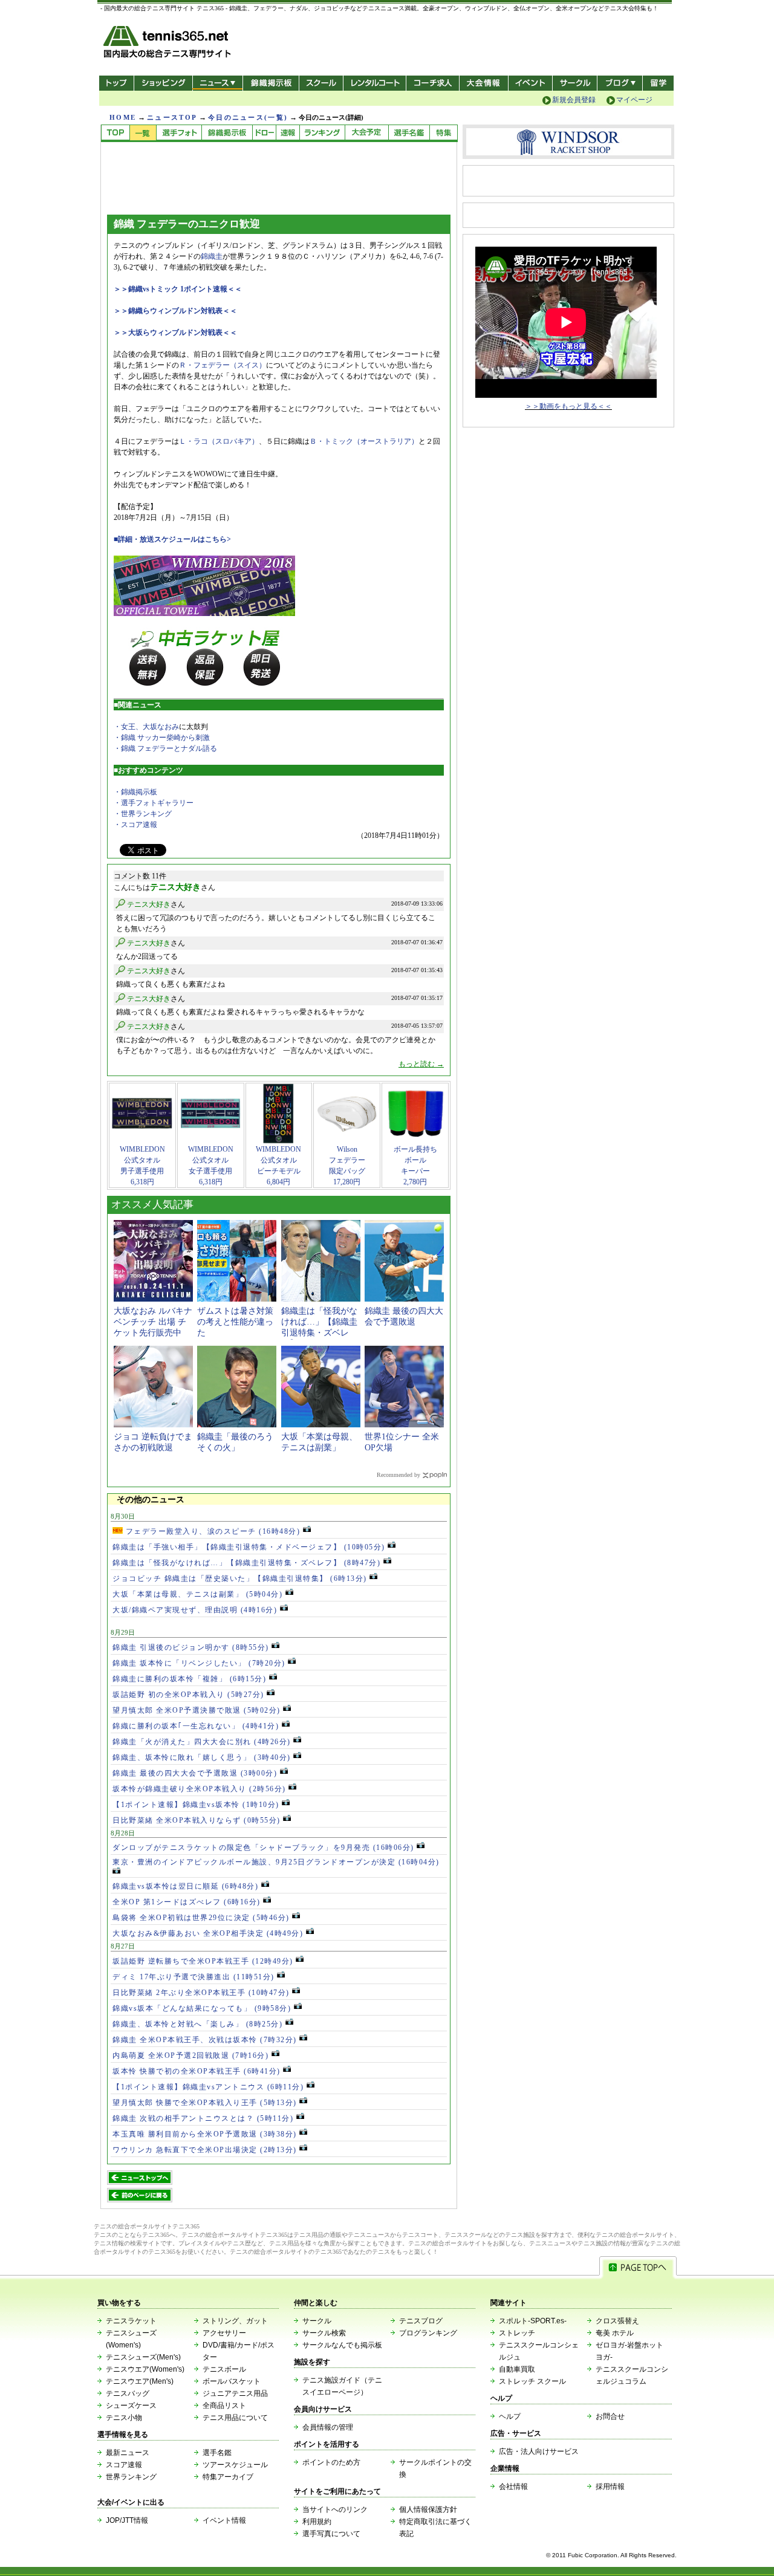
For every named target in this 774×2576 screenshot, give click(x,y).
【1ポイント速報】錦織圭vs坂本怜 (196, 1805)
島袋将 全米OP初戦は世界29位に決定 (201, 1918)
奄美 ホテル (615, 2333)
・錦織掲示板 (135, 792)
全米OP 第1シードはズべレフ (187, 1902)
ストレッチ (517, 2333)
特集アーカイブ (228, 2477)
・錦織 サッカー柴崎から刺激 (162, 738)
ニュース (217, 83)
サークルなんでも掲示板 (342, 2345)
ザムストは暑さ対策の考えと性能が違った (235, 1322)
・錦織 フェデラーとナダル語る (165, 748)
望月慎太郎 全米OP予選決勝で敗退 (197, 1710)
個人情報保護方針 (428, 2509)
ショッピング (163, 83)
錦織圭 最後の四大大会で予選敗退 (195, 1773)
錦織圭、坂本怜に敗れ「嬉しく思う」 (202, 1757)
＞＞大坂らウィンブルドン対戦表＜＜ (175, 333)
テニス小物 (124, 2418)
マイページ (634, 100)
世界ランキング (131, 2477)
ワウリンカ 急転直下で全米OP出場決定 (205, 2150)
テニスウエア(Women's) (145, 2369)
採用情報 (610, 2487)
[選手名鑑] (409, 133)
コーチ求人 (434, 83)
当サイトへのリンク (335, 2509)
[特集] (444, 133)
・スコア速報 (135, 825)
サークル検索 (324, 2333)
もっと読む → (421, 1064)
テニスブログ (421, 2321)
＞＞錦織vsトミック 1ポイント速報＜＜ (178, 289)
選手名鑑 (217, 2453)
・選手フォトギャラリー (154, 803)
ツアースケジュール (235, 2465)
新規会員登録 (574, 100)
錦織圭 (212, 256)
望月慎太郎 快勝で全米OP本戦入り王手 (205, 2103)
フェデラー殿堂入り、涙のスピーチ (211, 1531)
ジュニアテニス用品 (235, 2393)
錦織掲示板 (271, 83)
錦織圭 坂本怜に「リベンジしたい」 (199, 1663)
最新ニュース (128, 2453)
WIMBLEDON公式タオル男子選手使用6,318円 (142, 1166)
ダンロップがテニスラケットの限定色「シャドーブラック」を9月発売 (263, 1848)
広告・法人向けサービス (539, 2451)
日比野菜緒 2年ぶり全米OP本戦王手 (201, 1993)
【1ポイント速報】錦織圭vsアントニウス (208, 2087)
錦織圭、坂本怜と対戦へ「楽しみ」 (197, 2024)
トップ (116, 83)
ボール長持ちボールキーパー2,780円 (415, 1166)
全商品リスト (224, 2406)
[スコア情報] (288, 133)
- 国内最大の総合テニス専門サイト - (168, 44)
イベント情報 (224, 2520)
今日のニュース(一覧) (248, 117)
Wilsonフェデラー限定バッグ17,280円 (347, 1166)
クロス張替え (617, 2321)
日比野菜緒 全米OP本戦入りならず (197, 1820)
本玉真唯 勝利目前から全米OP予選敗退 (205, 2134)
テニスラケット (131, 2321)
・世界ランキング (143, 814)
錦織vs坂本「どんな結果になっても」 (202, 2008)
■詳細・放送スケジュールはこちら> (172, 539)
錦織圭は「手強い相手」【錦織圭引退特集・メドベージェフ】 (249, 1547)
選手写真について (331, 2534)
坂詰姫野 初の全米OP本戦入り (188, 1695)
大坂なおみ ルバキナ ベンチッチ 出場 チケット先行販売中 (153, 1322)
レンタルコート (376, 83)
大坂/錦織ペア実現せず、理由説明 (195, 1610)
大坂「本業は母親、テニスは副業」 (197, 1594)
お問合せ (610, 2416)
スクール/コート (321, 83)
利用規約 (317, 2522)
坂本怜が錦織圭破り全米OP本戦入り (199, 1789)
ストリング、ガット (235, 2321)
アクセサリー (224, 2333)
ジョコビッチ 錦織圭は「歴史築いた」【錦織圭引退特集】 (240, 1578)
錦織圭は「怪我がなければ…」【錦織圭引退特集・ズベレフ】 (246, 1563)
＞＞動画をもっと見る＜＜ (568, 406)
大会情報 (484, 83)
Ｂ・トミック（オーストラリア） (364, 441)
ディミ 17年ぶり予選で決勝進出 (193, 1977)
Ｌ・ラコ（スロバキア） (219, 441)
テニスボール (224, 2369)
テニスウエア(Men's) (140, 2381)
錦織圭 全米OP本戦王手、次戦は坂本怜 (205, 2040)
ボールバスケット (232, 2381)
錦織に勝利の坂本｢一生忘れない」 (196, 1726)
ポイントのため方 (331, 2462)
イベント (531, 83)
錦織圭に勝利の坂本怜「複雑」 (189, 1679)
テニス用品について (235, 2418)
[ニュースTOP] (115, 133)
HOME (123, 117)
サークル (575, 83)
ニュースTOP (172, 117)
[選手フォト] (179, 133)
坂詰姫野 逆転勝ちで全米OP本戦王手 (203, 1961)
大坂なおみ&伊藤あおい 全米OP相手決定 (208, 1933)
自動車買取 (517, 2369)
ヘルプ (510, 2416)
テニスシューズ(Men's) (143, 2357)
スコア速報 (124, 2465)
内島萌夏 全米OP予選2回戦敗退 (190, 2055)
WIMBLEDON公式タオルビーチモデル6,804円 (278, 1166)
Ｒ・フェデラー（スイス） (223, 365)
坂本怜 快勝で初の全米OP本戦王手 (197, 2071)
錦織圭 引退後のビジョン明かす (191, 1647)
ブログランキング (428, 2333)
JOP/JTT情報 (127, 2520)
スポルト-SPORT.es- (533, 2321)
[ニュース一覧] (143, 133)
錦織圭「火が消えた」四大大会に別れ (202, 1742)
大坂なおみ (161, 727)
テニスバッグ (128, 2393)
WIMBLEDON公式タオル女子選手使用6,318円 (211, 1166)
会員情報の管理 (328, 2427)
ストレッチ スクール (532, 2381)
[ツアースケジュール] (366, 133)
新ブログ (620, 83)
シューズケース (131, 2406)
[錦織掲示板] (227, 133)
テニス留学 (658, 83)
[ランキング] (322, 133)
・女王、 (128, 727)
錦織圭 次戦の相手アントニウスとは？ (203, 2118)
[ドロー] (264, 133)
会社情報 (513, 2487)
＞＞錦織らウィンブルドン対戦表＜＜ (175, 311)
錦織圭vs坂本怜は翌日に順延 (185, 1886)
